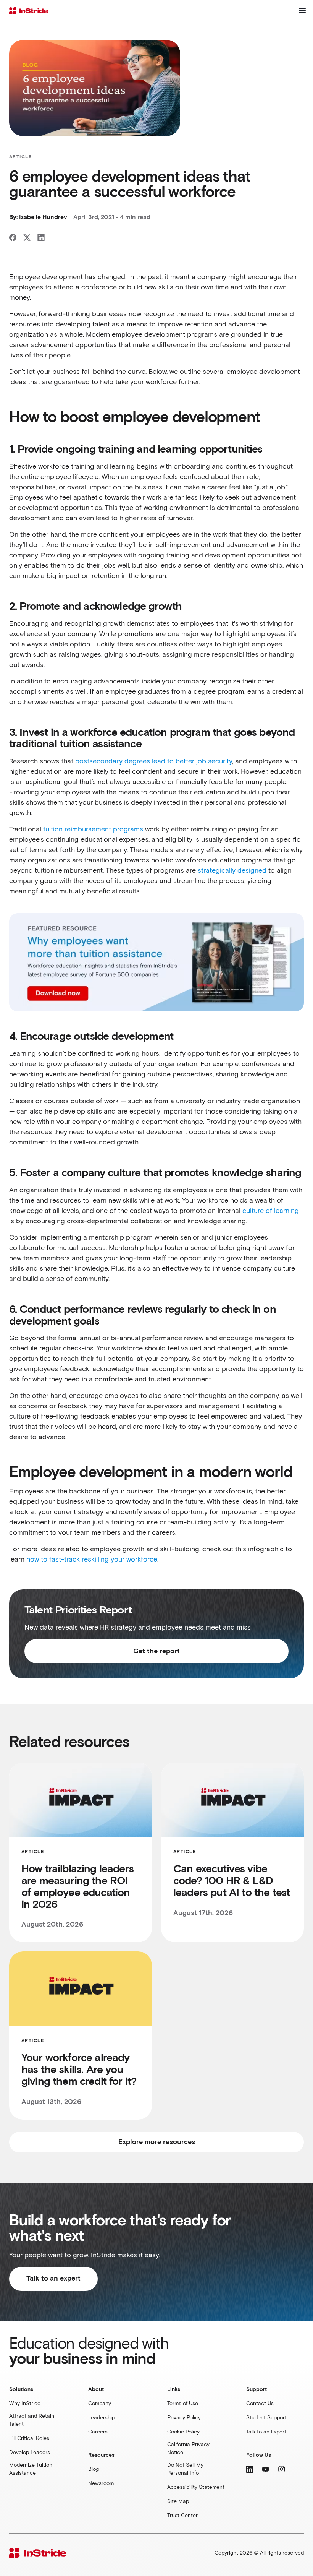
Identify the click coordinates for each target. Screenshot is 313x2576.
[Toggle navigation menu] (302, 11)
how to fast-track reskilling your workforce (92, 1560)
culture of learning (270, 1211)
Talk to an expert (53, 2279)
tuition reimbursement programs (93, 829)
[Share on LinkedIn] (41, 238)
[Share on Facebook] (13, 238)
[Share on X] (27, 238)
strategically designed (232, 871)
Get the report (156, 1651)
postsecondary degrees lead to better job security (154, 761)
